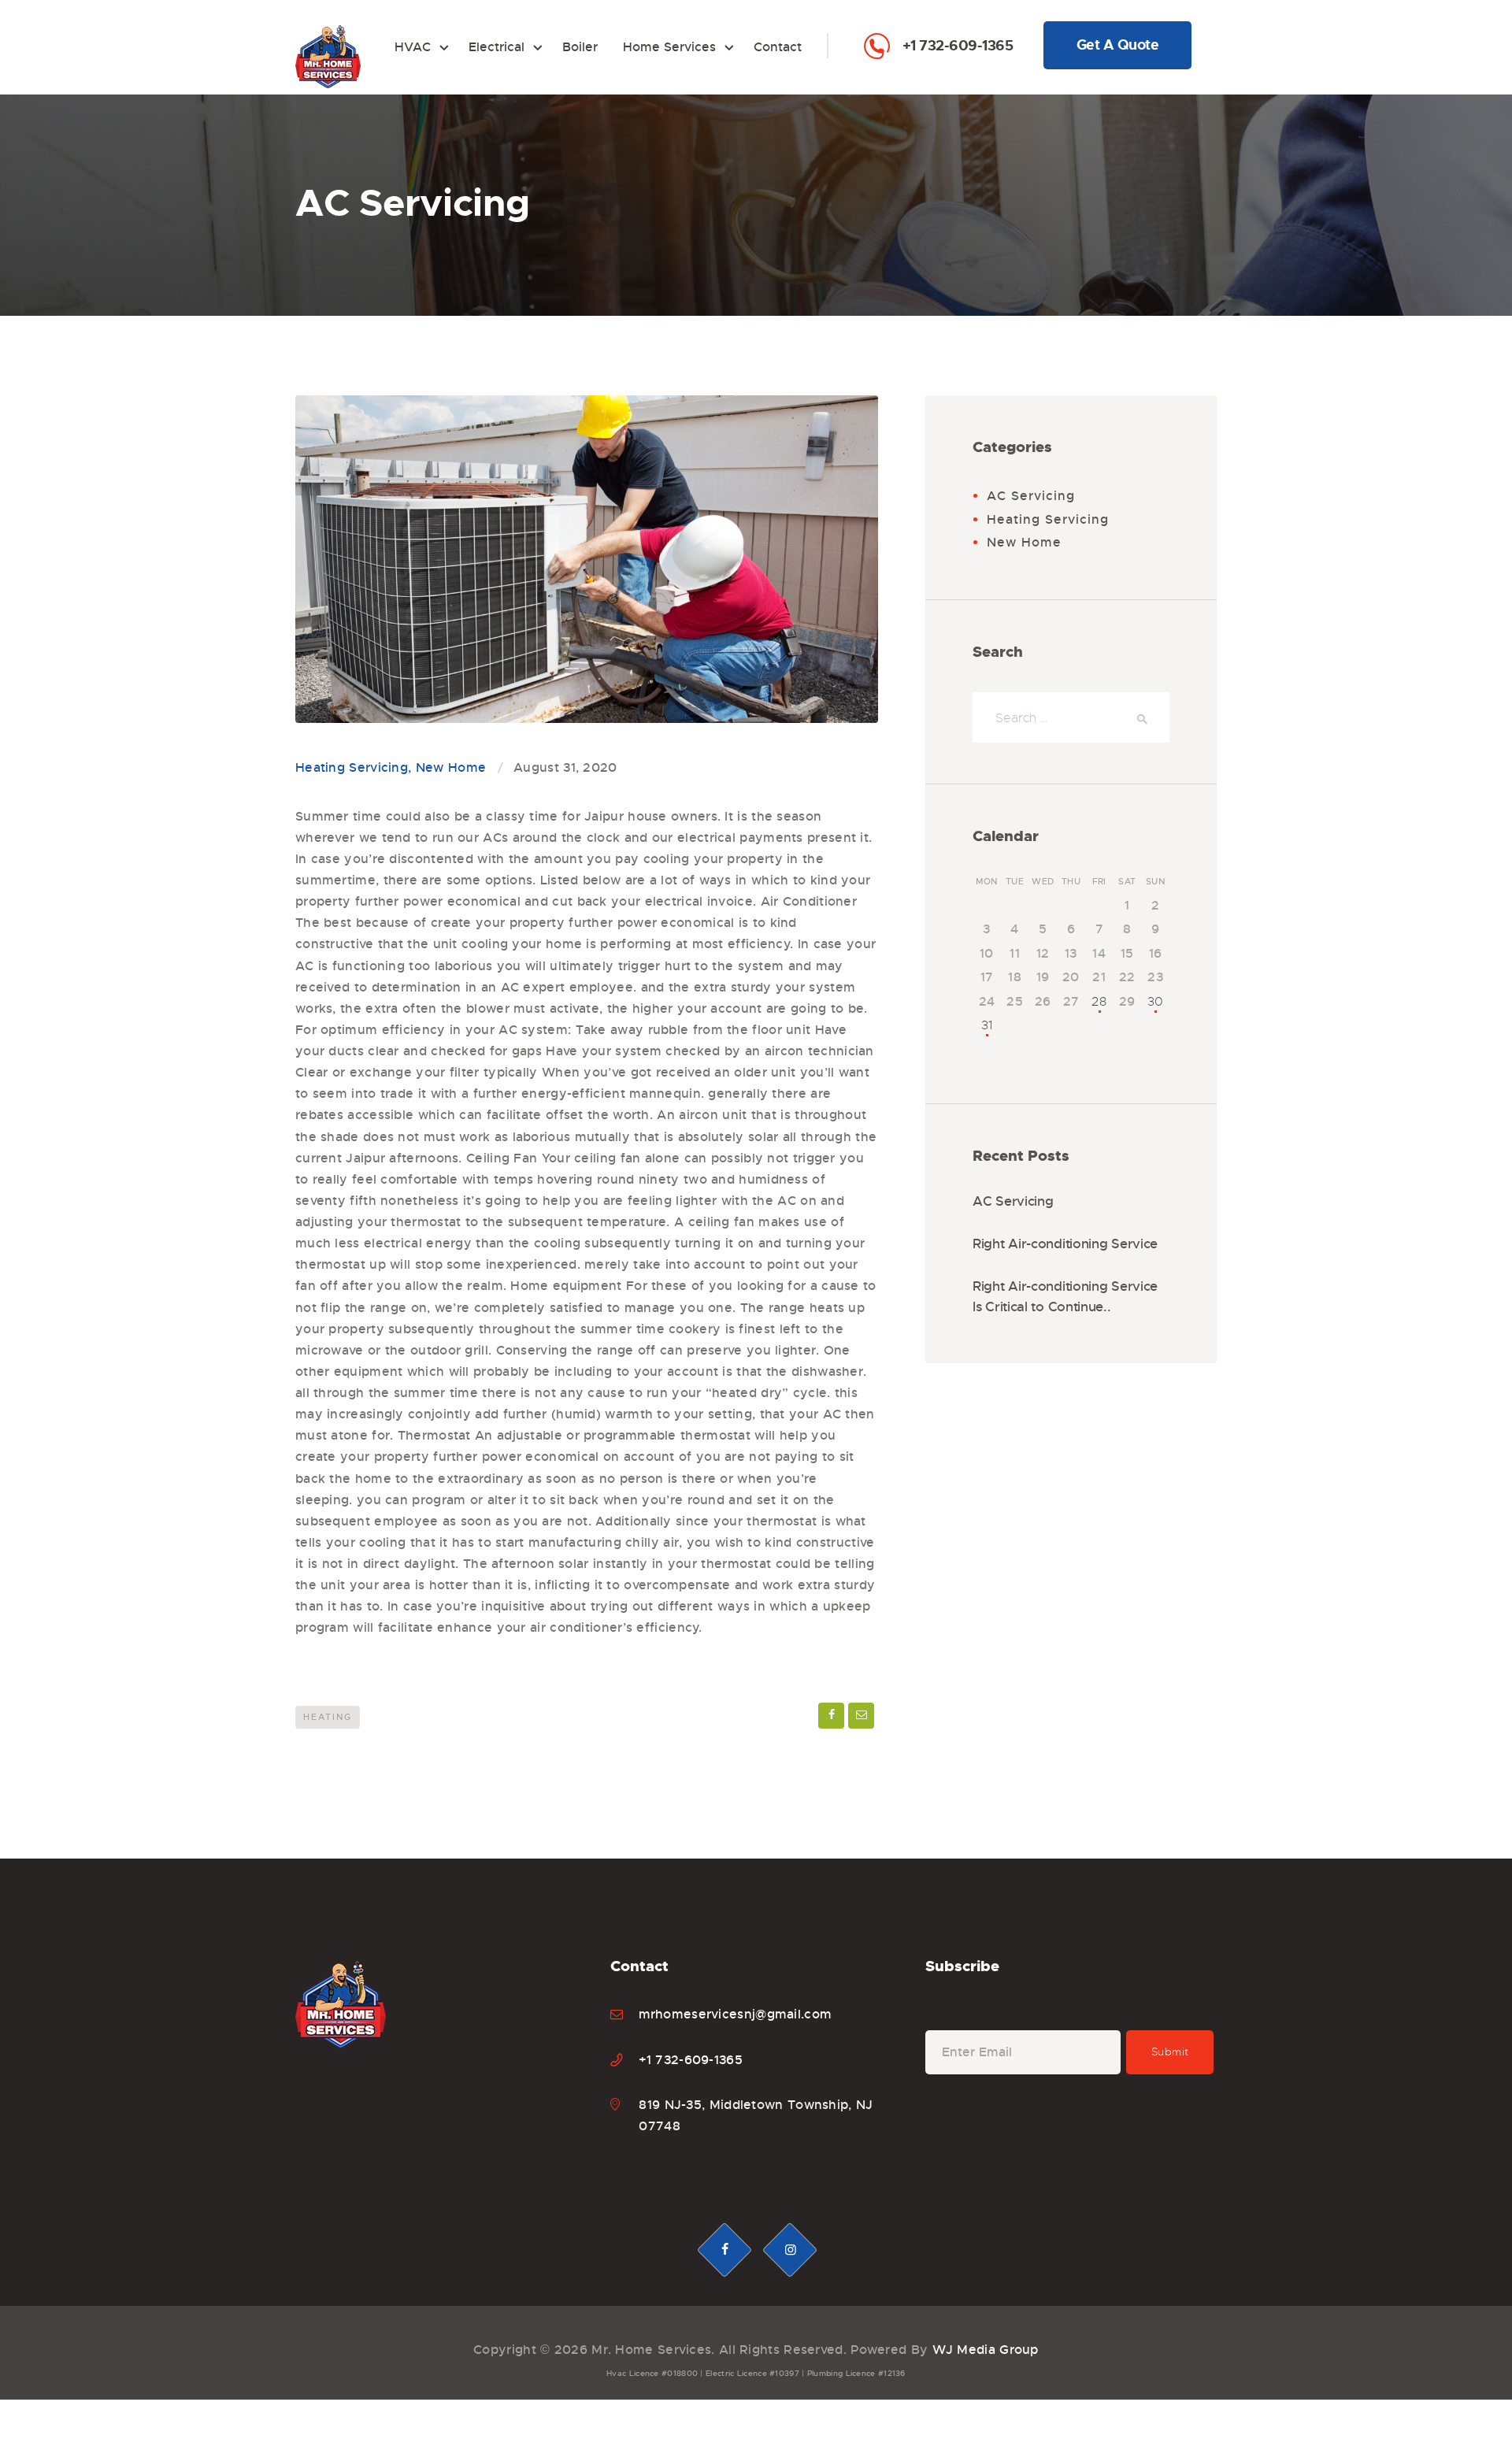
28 (1099, 1002)
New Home (451, 767)
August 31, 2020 (565, 767)
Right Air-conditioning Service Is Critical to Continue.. (1065, 1297)
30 (1156, 1002)
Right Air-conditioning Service (1065, 1244)
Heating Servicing (352, 767)
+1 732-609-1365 (958, 46)
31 (987, 1025)
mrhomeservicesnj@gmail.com (736, 2014)
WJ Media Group (986, 2350)
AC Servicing (1031, 496)
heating (328, 1717)
